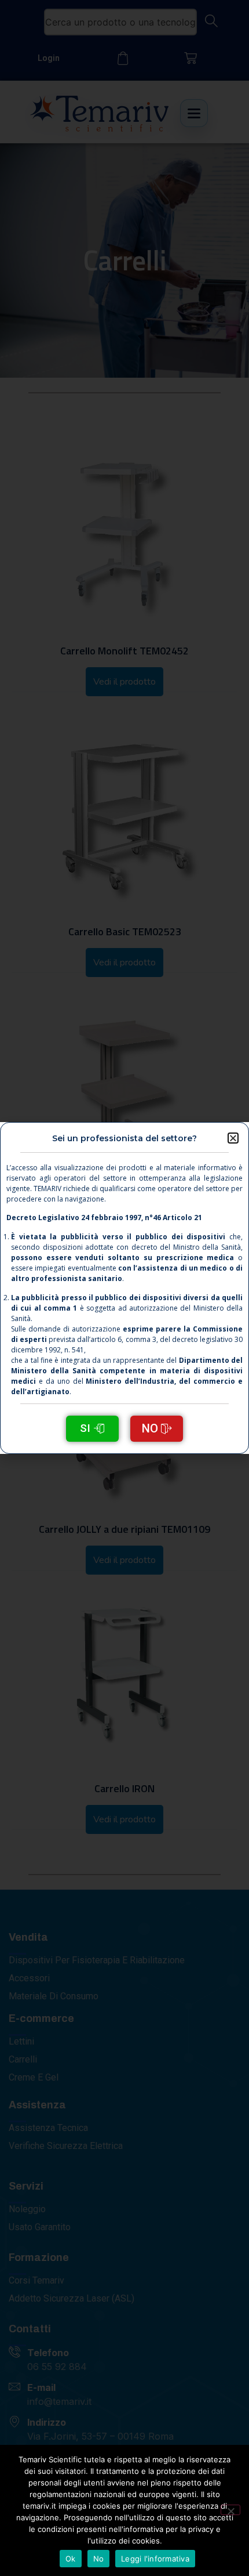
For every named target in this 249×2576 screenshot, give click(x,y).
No (99, 2559)
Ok (71, 2559)
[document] (124, 1288)
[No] (230, 2510)
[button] (233, 1138)
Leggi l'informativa (155, 2559)
